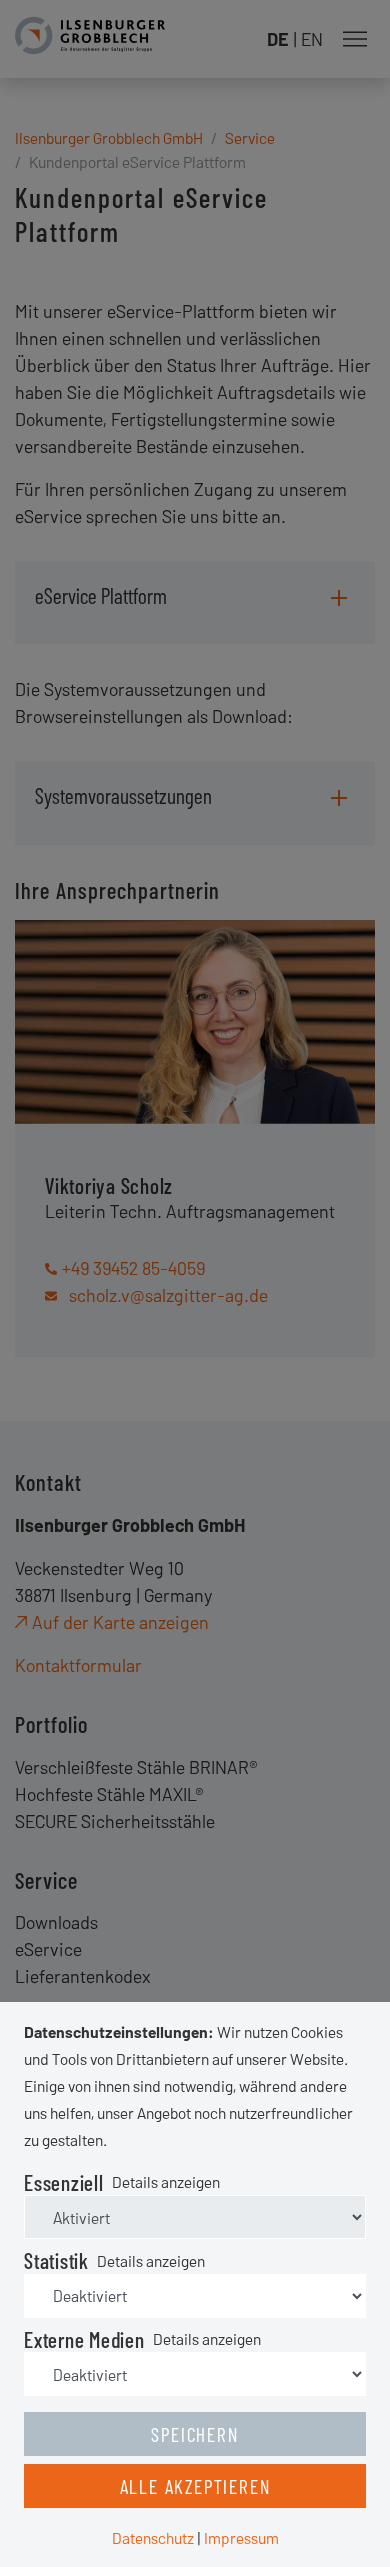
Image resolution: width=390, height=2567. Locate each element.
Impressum (241, 2537)
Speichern (194, 2434)
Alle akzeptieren (195, 2486)
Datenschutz (153, 2537)
